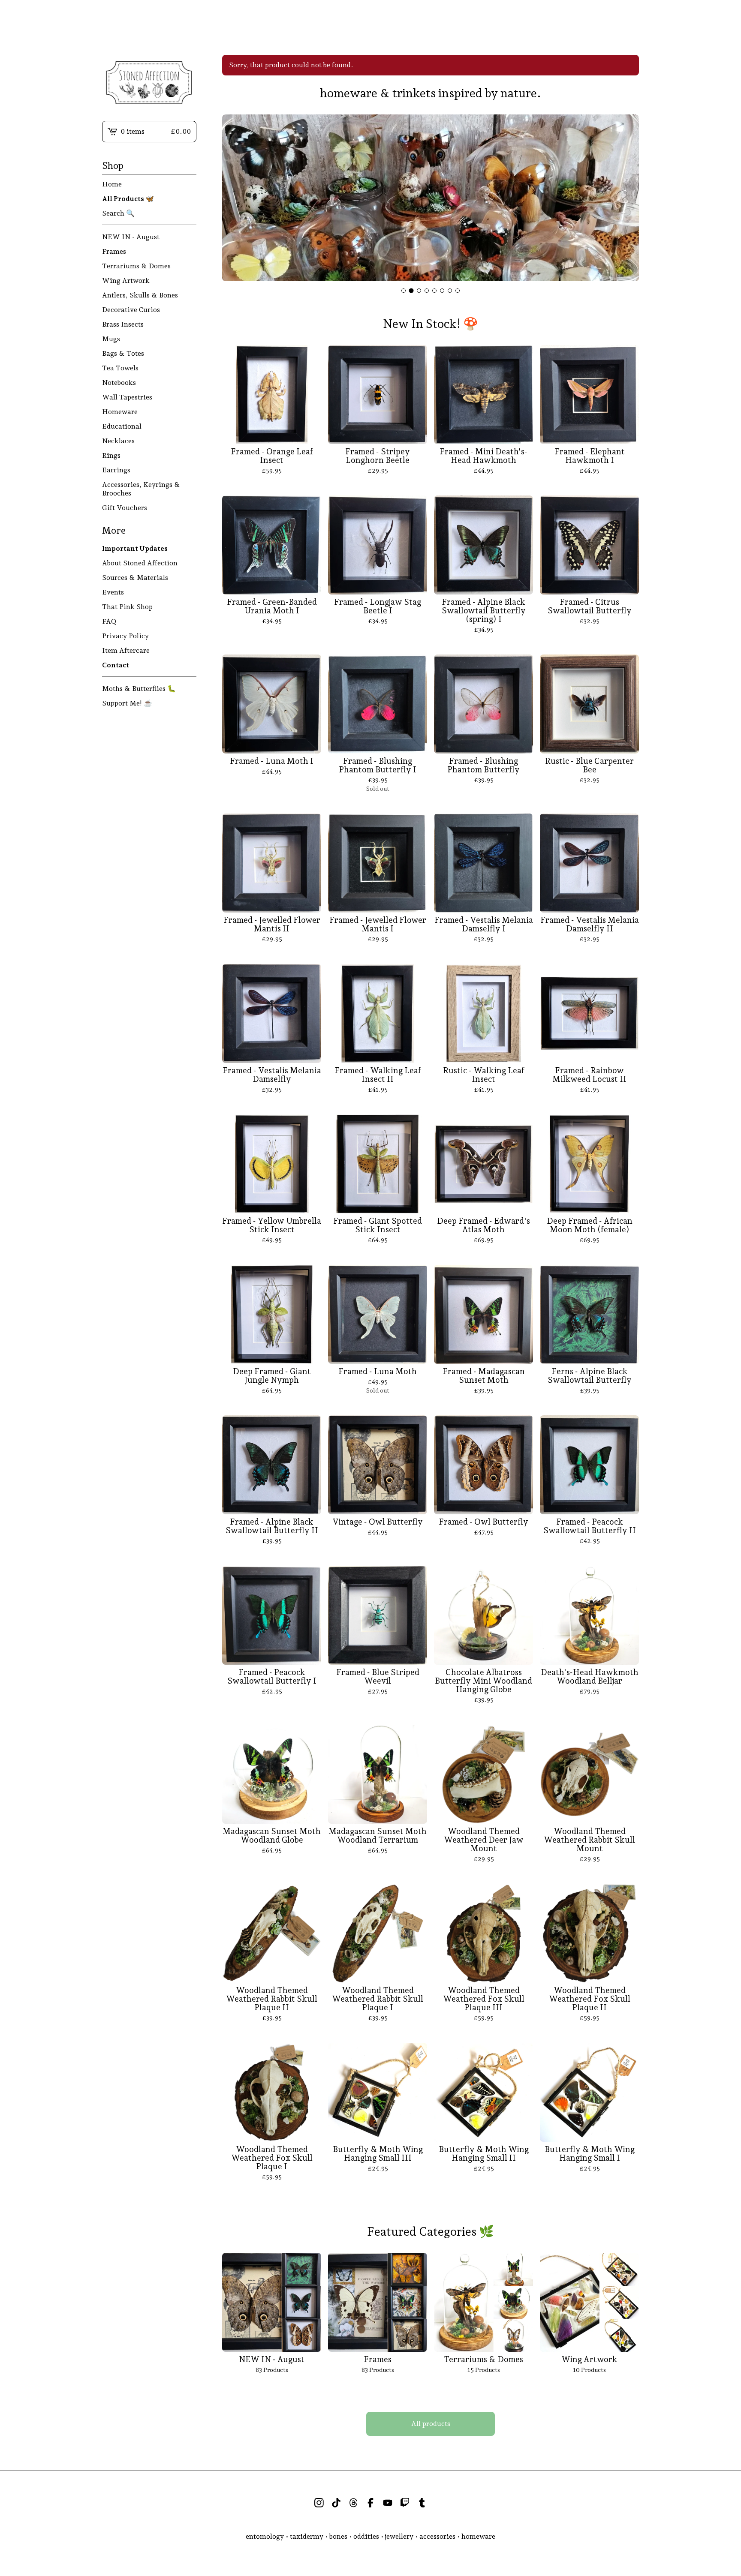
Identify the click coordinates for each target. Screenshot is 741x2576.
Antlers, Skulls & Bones (140, 295)
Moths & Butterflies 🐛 (139, 689)
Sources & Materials (135, 578)
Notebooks (119, 383)
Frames (114, 251)
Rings (111, 455)
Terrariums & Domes (136, 266)
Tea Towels (120, 368)
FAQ (109, 621)
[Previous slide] (234, 199)
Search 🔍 (118, 213)
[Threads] (353, 2503)
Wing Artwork (126, 281)
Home (112, 184)
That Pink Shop (127, 607)
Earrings (116, 470)
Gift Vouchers (125, 508)
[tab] (404, 291)
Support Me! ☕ (127, 703)
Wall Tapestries (127, 397)
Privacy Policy (125, 636)
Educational (122, 426)
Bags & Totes (123, 353)
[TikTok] (336, 2503)
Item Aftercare (126, 650)
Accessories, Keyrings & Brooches (141, 489)
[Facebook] (370, 2503)
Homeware (120, 412)
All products (431, 2424)
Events (113, 592)
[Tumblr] (422, 2503)
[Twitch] (405, 2503)
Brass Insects (123, 324)
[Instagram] (319, 2503)
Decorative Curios (131, 310)
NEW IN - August (131, 237)
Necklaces (118, 441)
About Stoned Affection (140, 563)
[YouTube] (388, 2503)
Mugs (111, 339)
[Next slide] (627, 199)
